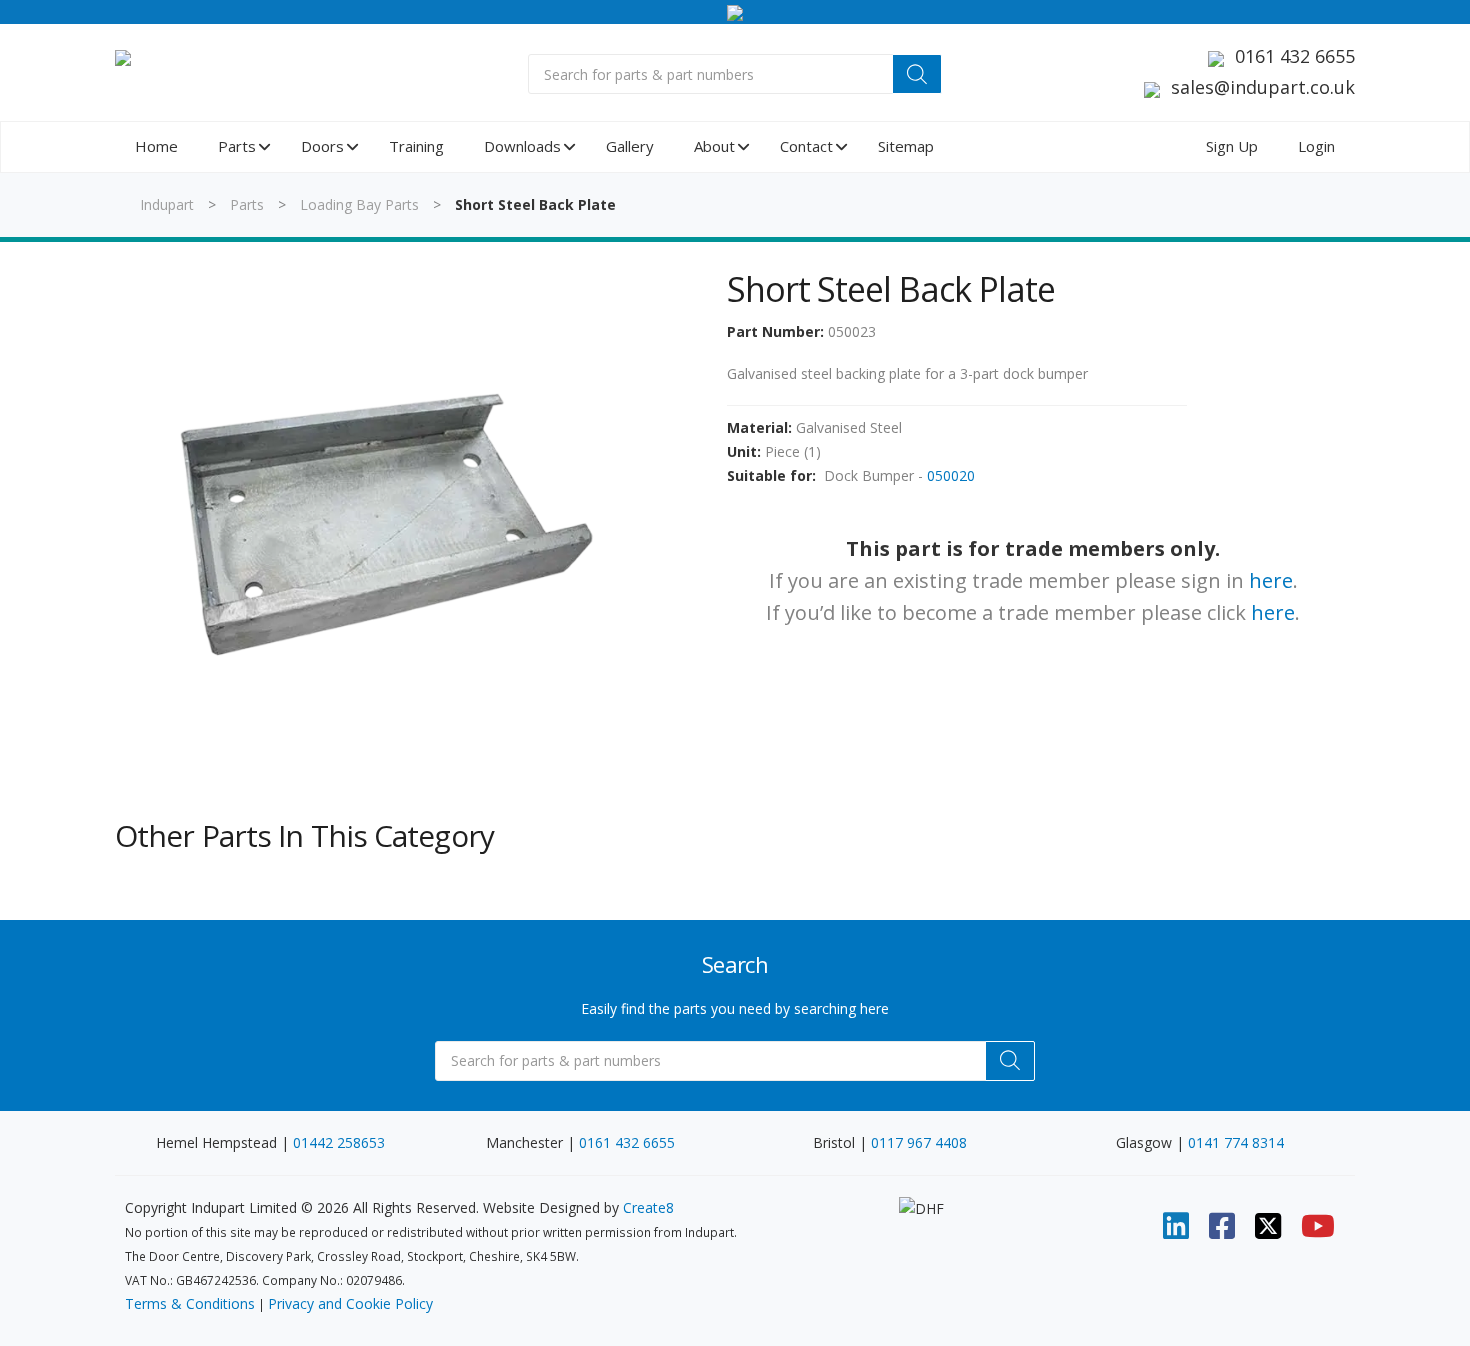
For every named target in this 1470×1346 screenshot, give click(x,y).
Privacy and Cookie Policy (350, 1303)
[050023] (384, 521)
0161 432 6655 (1295, 56)
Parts (247, 204)
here (1271, 580)
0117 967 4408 (919, 1142)
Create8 (648, 1207)
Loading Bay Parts (359, 204)
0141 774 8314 (1236, 1142)
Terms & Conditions (190, 1303)
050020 (951, 475)
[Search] (917, 74)
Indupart (167, 204)
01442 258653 (339, 1142)
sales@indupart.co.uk (1263, 87)
